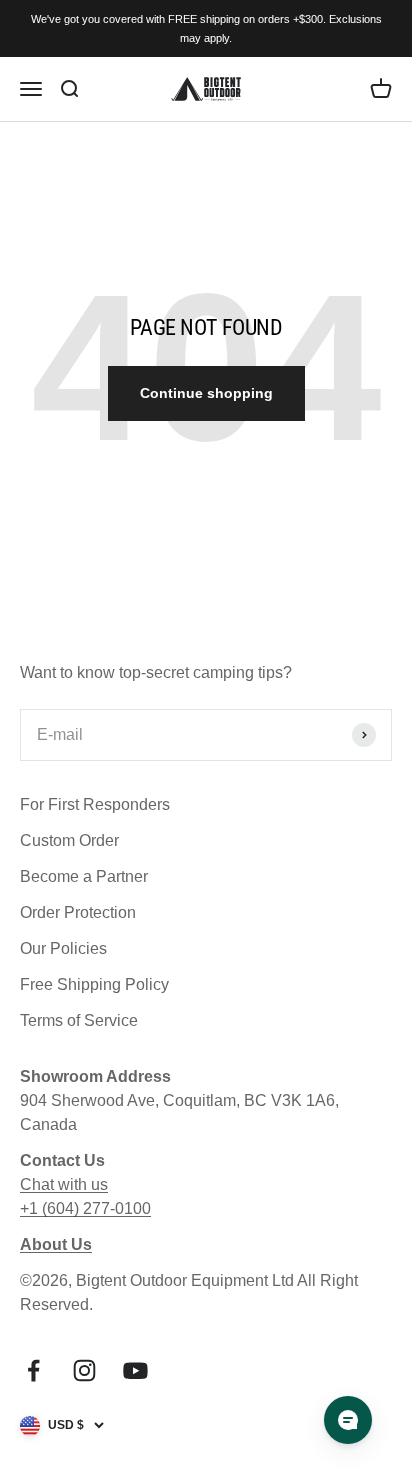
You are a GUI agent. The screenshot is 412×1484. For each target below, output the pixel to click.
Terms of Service (79, 1020)
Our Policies (63, 948)
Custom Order (69, 840)
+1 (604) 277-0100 (85, 1208)
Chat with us (64, 1184)
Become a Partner (84, 876)
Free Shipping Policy (94, 984)
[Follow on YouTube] (135, 1370)
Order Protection (78, 912)
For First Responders (95, 804)
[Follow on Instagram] (84, 1370)
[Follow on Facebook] (33, 1370)
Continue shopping (206, 393)
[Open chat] (348, 1420)
